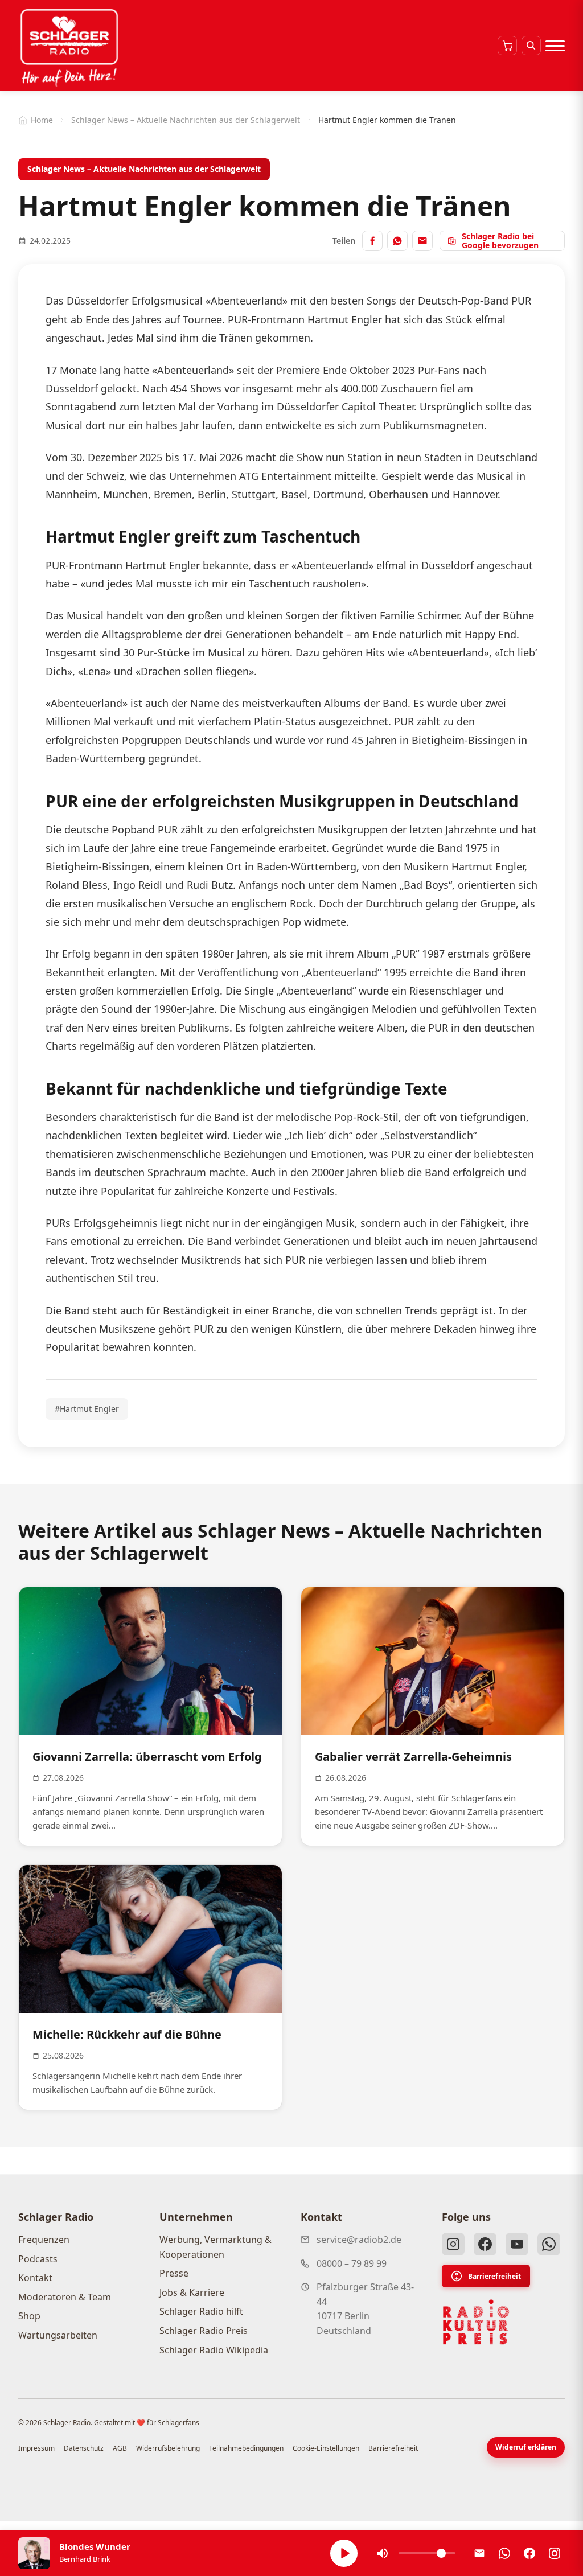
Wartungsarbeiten (58, 2335)
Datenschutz (84, 2448)
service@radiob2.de (359, 2240)
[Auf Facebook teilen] (372, 241)
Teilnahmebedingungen (246, 2448)
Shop (29, 2316)
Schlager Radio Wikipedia (214, 2350)
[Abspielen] (344, 2553)
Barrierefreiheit (494, 2276)
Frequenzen (44, 2240)
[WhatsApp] (549, 2244)
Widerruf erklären (526, 2447)
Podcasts (38, 2259)
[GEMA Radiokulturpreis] (476, 2322)
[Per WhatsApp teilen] (397, 241)
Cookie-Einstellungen (326, 2448)
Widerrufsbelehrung (168, 2448)
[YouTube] (517, 2244)
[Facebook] (485, 2244)
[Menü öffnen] (555, 46)
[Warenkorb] (507, 46)
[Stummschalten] (383, 2553)
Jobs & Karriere (192, 2292)
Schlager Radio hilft (201, 2311)
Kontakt (35, 2278)
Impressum (36, 2448)
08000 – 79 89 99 (352, 2263)
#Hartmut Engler (87, 1409)
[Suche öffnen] (531, 46)
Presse (174, 2273)
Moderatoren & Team (65, 2297)
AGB (120, 2448)
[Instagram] (453, 2244)
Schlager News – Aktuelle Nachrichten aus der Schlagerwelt (186, 120)
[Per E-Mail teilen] (422, 241)
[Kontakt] (479, 2553)
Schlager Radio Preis (204, 2331)
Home (42, 120)
